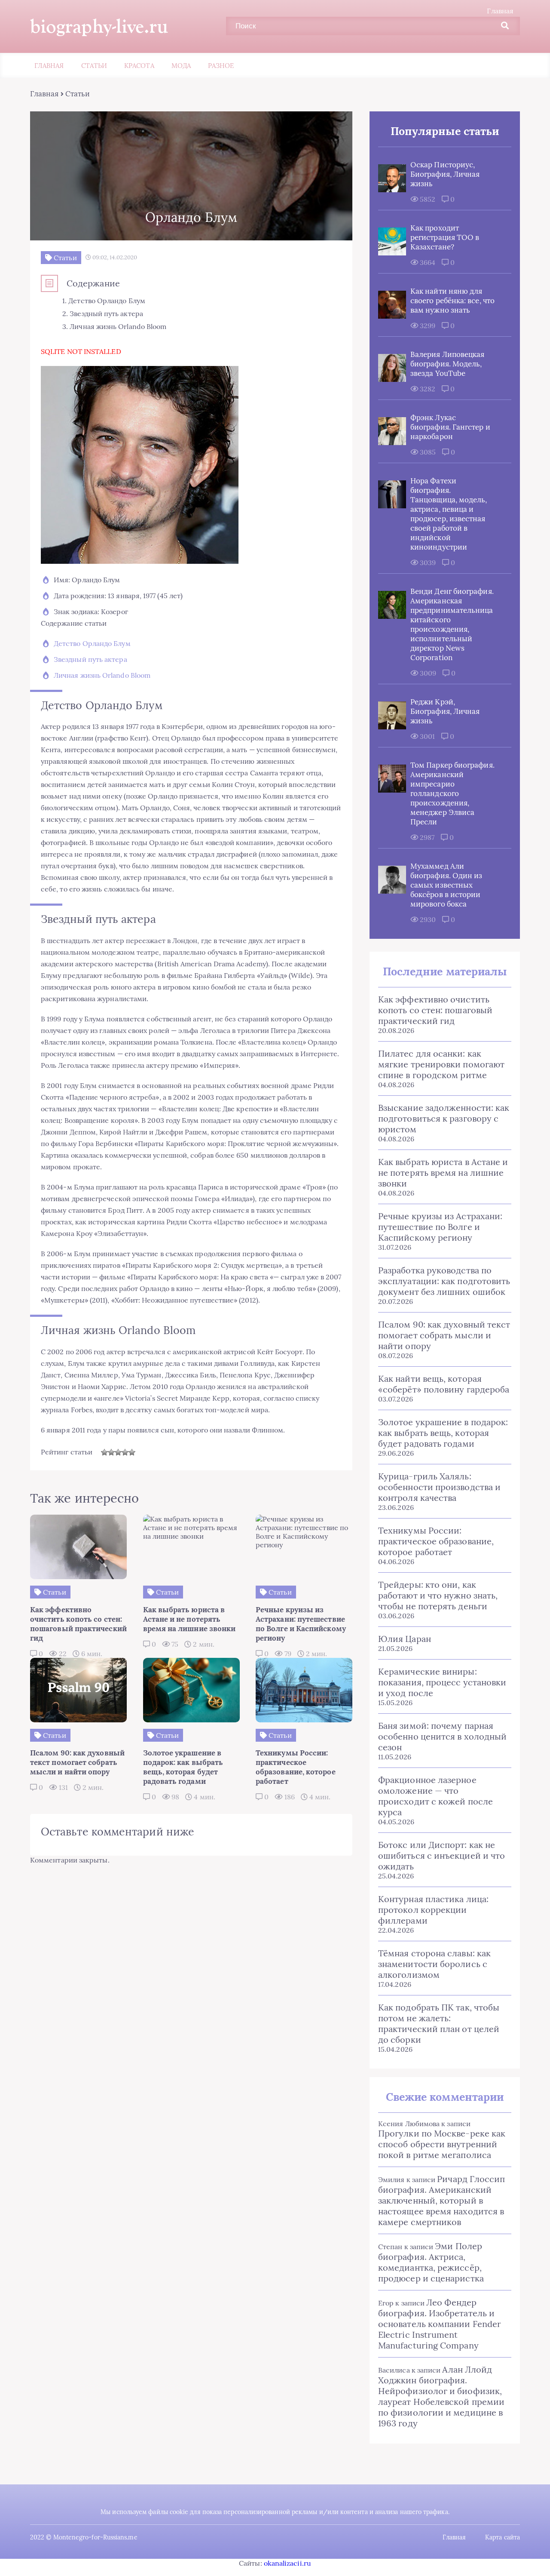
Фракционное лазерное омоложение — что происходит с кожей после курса (435, 1796)
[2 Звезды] (111, 1452)
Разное (221, 66)
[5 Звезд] (132, 1452)
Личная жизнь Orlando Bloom (102, 675)
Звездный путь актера (90, 659)
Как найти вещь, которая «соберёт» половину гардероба (444, 1384)
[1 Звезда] (104, 1452)
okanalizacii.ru (287, 2563)
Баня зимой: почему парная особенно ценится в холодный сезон (442, 1736)
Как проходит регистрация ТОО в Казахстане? (445, 237)
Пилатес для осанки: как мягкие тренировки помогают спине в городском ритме (441, 1064)
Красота (139, 66)
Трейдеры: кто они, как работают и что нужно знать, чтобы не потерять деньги (438, 1595)
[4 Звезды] (125, 1452)
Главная (500, 11)
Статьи (94, 66)
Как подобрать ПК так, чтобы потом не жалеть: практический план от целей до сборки (439, 2023)
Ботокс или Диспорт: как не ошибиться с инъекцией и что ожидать (442, 1855)
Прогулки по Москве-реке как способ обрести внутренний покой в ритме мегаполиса (442, 2144)
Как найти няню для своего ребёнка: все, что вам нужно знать (452, 301)
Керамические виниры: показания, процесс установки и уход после (442, 1682)
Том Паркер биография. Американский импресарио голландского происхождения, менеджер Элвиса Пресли (452, 793)
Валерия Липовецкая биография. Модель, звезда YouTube (447, 364)
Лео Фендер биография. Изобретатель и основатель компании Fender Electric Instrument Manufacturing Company (440, 2324)
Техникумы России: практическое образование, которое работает (436, 1541)
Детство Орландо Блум (92, 643)
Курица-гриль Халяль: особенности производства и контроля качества (439, 1487)
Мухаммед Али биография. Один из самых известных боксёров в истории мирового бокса (446, 885)
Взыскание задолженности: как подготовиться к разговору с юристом (444, 1118)
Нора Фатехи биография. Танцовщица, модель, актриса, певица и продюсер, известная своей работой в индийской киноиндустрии (449, 514)
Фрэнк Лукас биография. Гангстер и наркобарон (450, 427)
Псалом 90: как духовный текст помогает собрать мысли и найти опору (444, 1335)
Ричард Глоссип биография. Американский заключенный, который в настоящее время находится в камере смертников (442, 2200)
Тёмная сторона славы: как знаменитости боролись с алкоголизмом (434, 1964)
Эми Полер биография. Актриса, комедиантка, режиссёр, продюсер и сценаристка (431, 2262)
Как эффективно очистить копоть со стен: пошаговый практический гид (435, 1010)
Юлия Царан (405, 1639)
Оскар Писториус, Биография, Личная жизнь (445, 174)
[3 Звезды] (118, 1452)
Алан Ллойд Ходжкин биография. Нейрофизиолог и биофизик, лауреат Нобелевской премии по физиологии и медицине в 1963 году (441, 2396)
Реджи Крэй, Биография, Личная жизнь (445, 711)
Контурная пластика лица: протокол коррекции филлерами (433, 1910)
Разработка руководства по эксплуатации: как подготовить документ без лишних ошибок (444, 1281)
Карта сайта (503, 2537)
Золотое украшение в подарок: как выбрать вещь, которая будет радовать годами (443, 1433)
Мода (181, 66)
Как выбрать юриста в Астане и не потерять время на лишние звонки (443, 1173)
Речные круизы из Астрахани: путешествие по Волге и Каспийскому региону (440, 1227)
